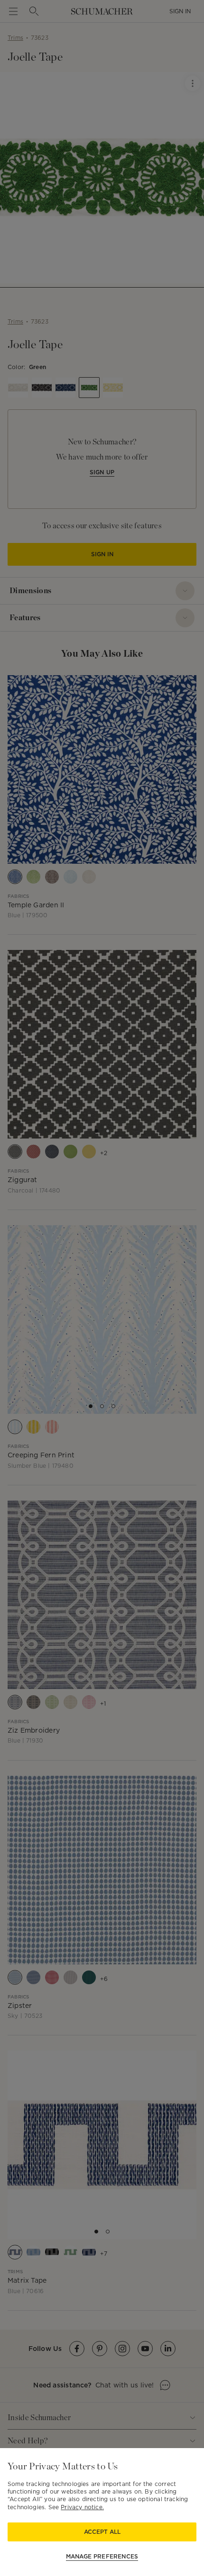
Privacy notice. (82, 2507)
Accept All (102, 2532)
